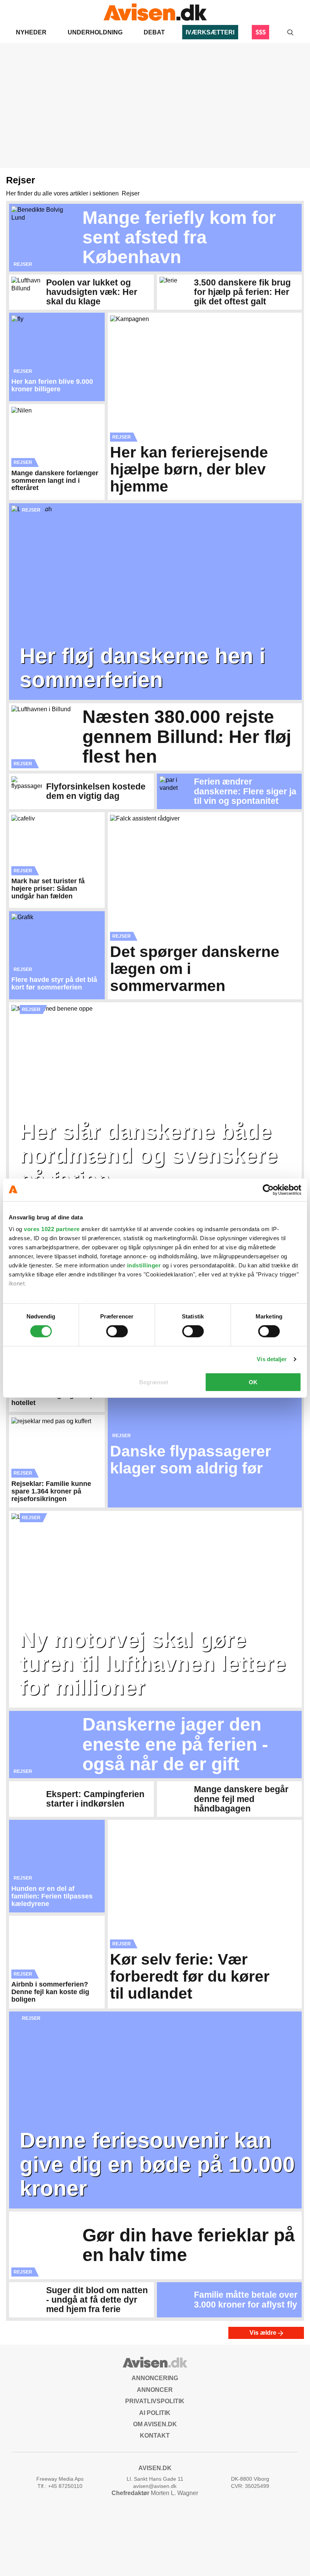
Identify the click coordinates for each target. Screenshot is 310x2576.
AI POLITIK (155, 2413)
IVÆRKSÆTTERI (210, 32)
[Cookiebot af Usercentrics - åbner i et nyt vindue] (268, 1190)
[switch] (117, 1331)
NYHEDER (31, 32)
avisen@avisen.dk (155, 2486)
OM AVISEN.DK (155, 2424)
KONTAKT (155, 2436)
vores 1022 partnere (52, 1229)
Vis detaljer (272, 1359)
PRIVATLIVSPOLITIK (155, 2401)
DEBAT (154, 32)
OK (253, 1382)
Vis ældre (264, 2333)
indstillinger (144, 1265)
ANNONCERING (155, 2378)
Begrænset (154, 1382)
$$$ (261, 32)
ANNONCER (155, 2390)
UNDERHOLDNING (95, 32)
